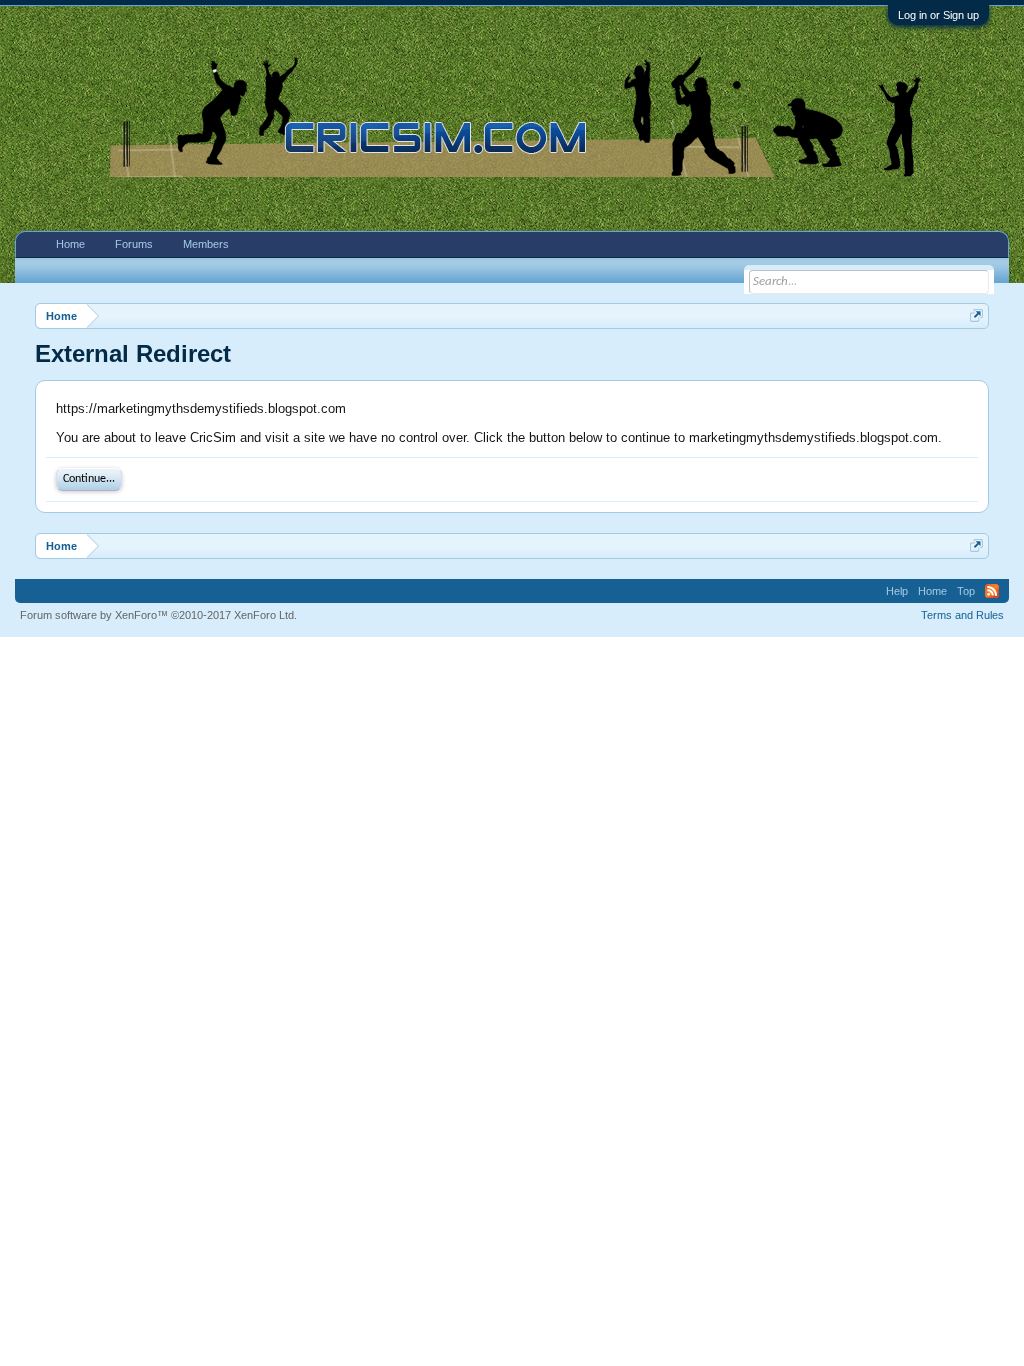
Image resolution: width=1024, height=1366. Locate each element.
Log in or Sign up (938, 15)
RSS (992, 591)
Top (966, 591)
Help (897, 591)
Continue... (89, 479)
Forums (134, 244)
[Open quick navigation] (976, 315)
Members (206, 244)
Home (70, 244)
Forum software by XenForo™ (158, 615)
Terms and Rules (962, 615)
